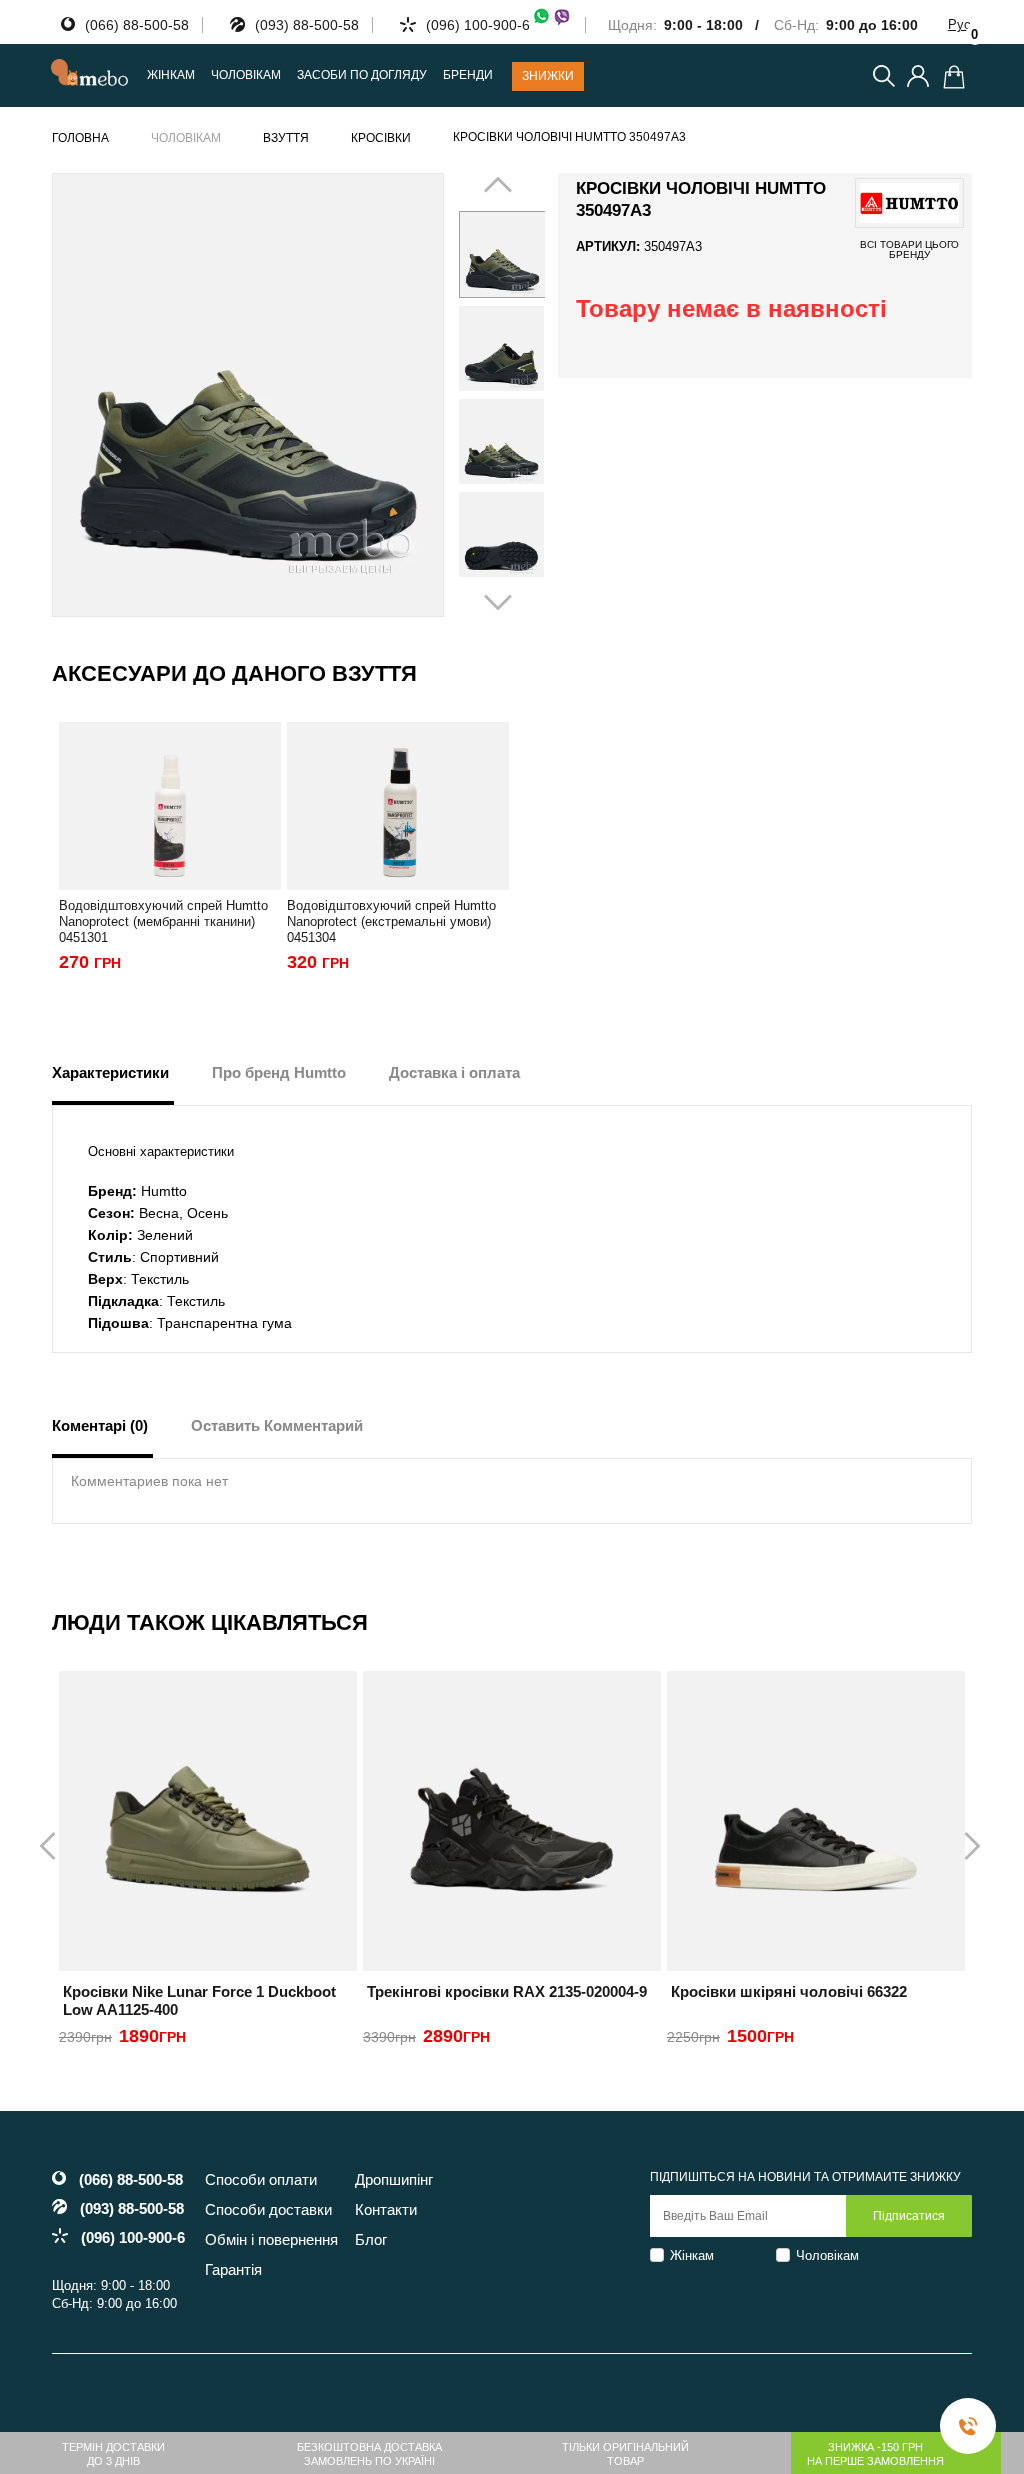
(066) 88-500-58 (137, 25)
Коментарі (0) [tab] (100, 1425)
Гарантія (233, 2269)
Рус (959, 24)
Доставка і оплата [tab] (454, 1072)
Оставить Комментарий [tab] (277, 1425)
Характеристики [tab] (110, 1072)
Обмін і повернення (271, 2239)
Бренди (468, 75)
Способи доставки (268, 2209)
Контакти (386, 2209)
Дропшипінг (394, 2179)
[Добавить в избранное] (420, 197)
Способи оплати (261, 2179)
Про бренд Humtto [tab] (279, 1072)
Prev (485, 394)
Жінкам (692, 2255)
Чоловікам (827, 2255)
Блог (371, 2239)
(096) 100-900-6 (478, 25)
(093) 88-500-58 (307, 25)
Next (519, 394)
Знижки (548, 76)
